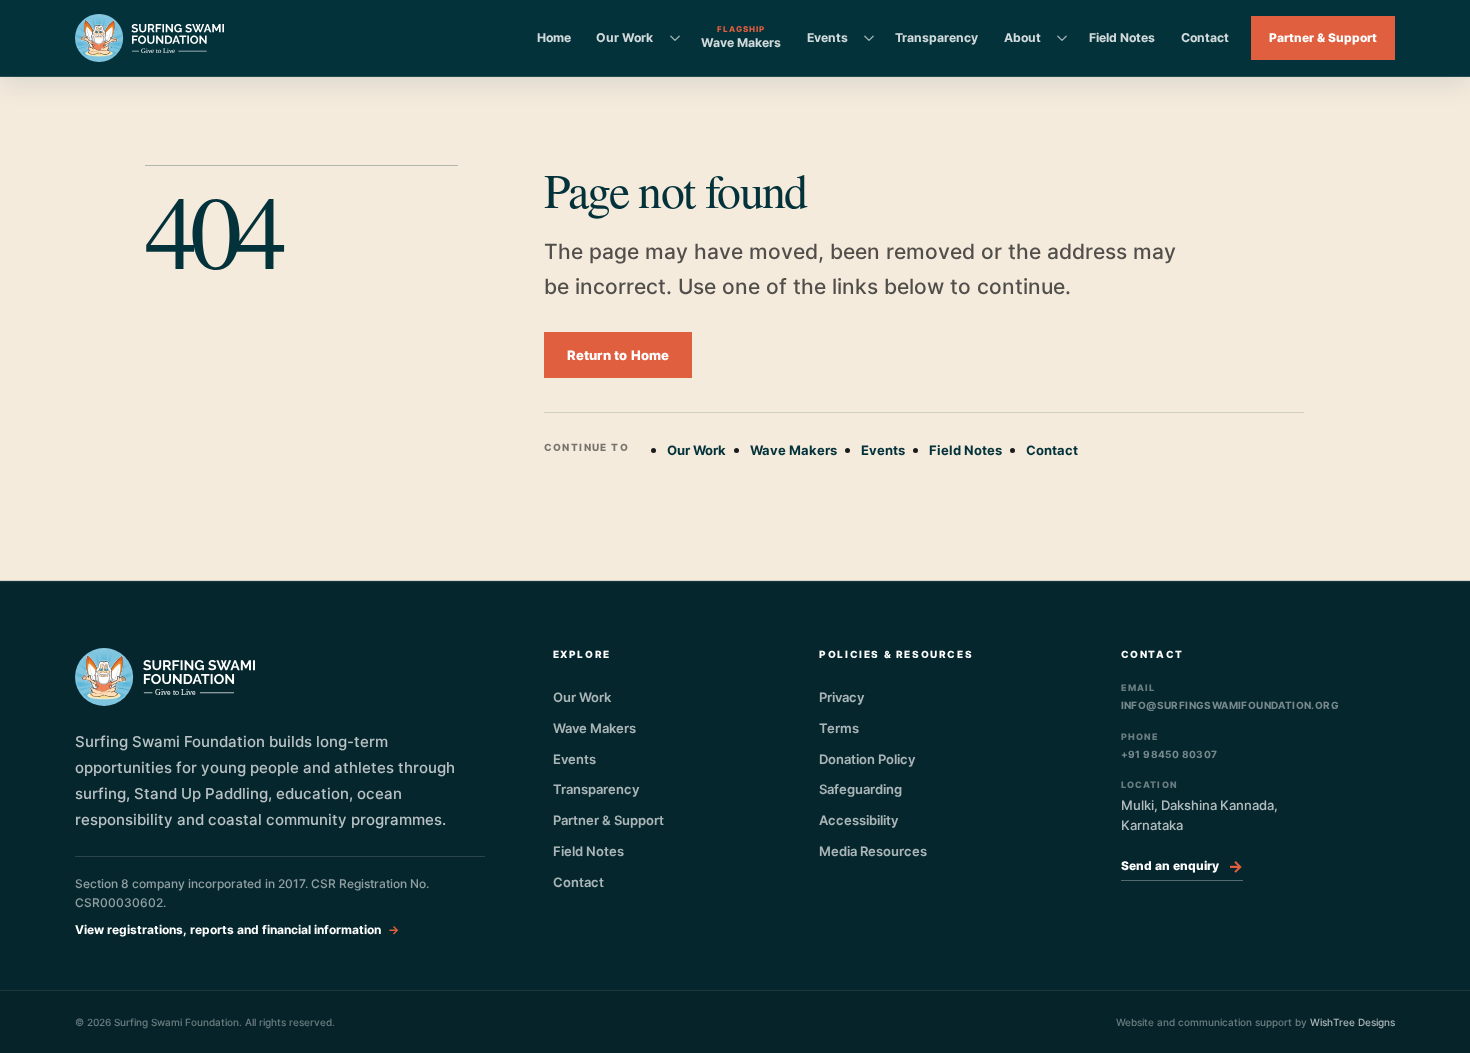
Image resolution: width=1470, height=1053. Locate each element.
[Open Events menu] (869, 38)
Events (827, 37)
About (1022, 37)
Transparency (936, 37)
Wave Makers (793, 450)
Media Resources (873, 851)
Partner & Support (1323, 37)
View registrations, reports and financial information (228, 929)
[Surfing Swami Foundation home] (149, 38)
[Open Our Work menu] (675, 38)
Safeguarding (860, 789)
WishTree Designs (1352, 1022)
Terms (839, 728)
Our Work (624, 37)
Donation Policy (867, 759)
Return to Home (618, 355)
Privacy (841, 697)
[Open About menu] (1062, 38)
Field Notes (1122, 37)
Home (554, 37)
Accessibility (858, 820)
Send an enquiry (1182, 866)
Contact (1205, 37)
